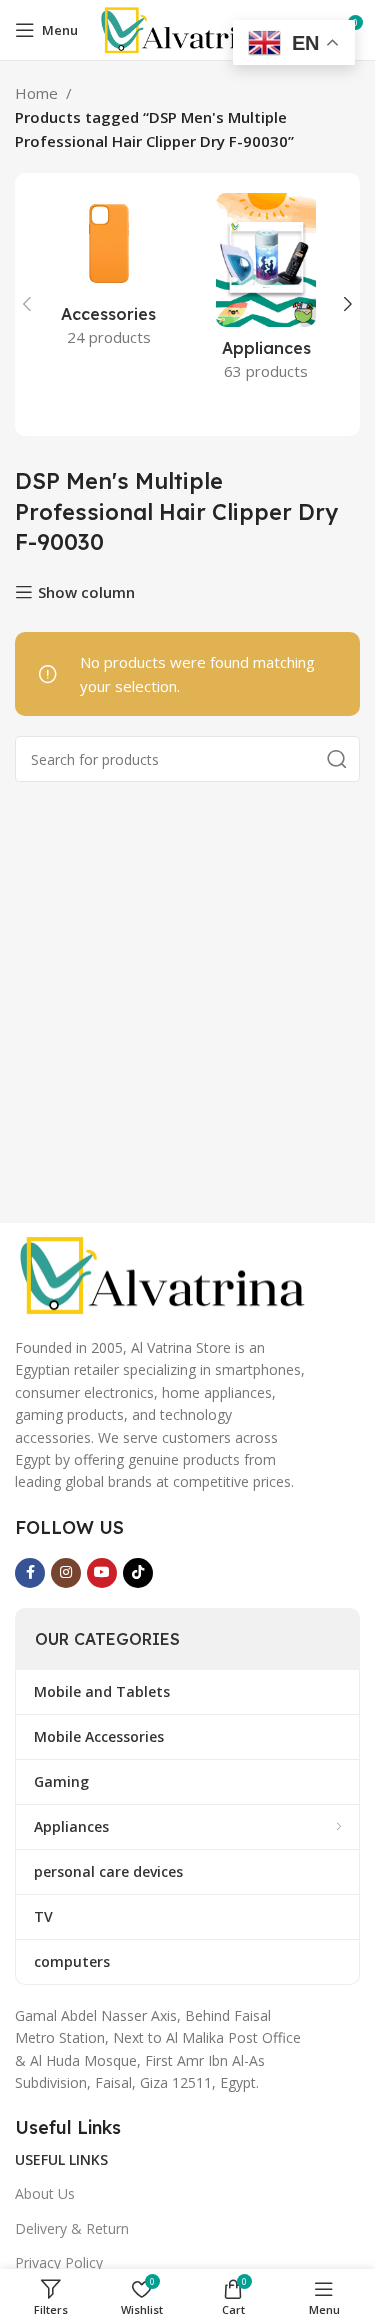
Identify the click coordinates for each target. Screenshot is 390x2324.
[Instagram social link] (66, 1573)
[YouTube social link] (102, 1573)
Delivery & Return (72, 2228)
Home (36, 93)
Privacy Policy (59, 2262)
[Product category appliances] (267, 293)
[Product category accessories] (109, 276)
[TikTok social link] (138, 1573)
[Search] (337, 759)
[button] (27, 304)
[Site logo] (187, 28)
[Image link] (165, 1273)
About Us (45, 2193)
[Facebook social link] (30, 1573)
